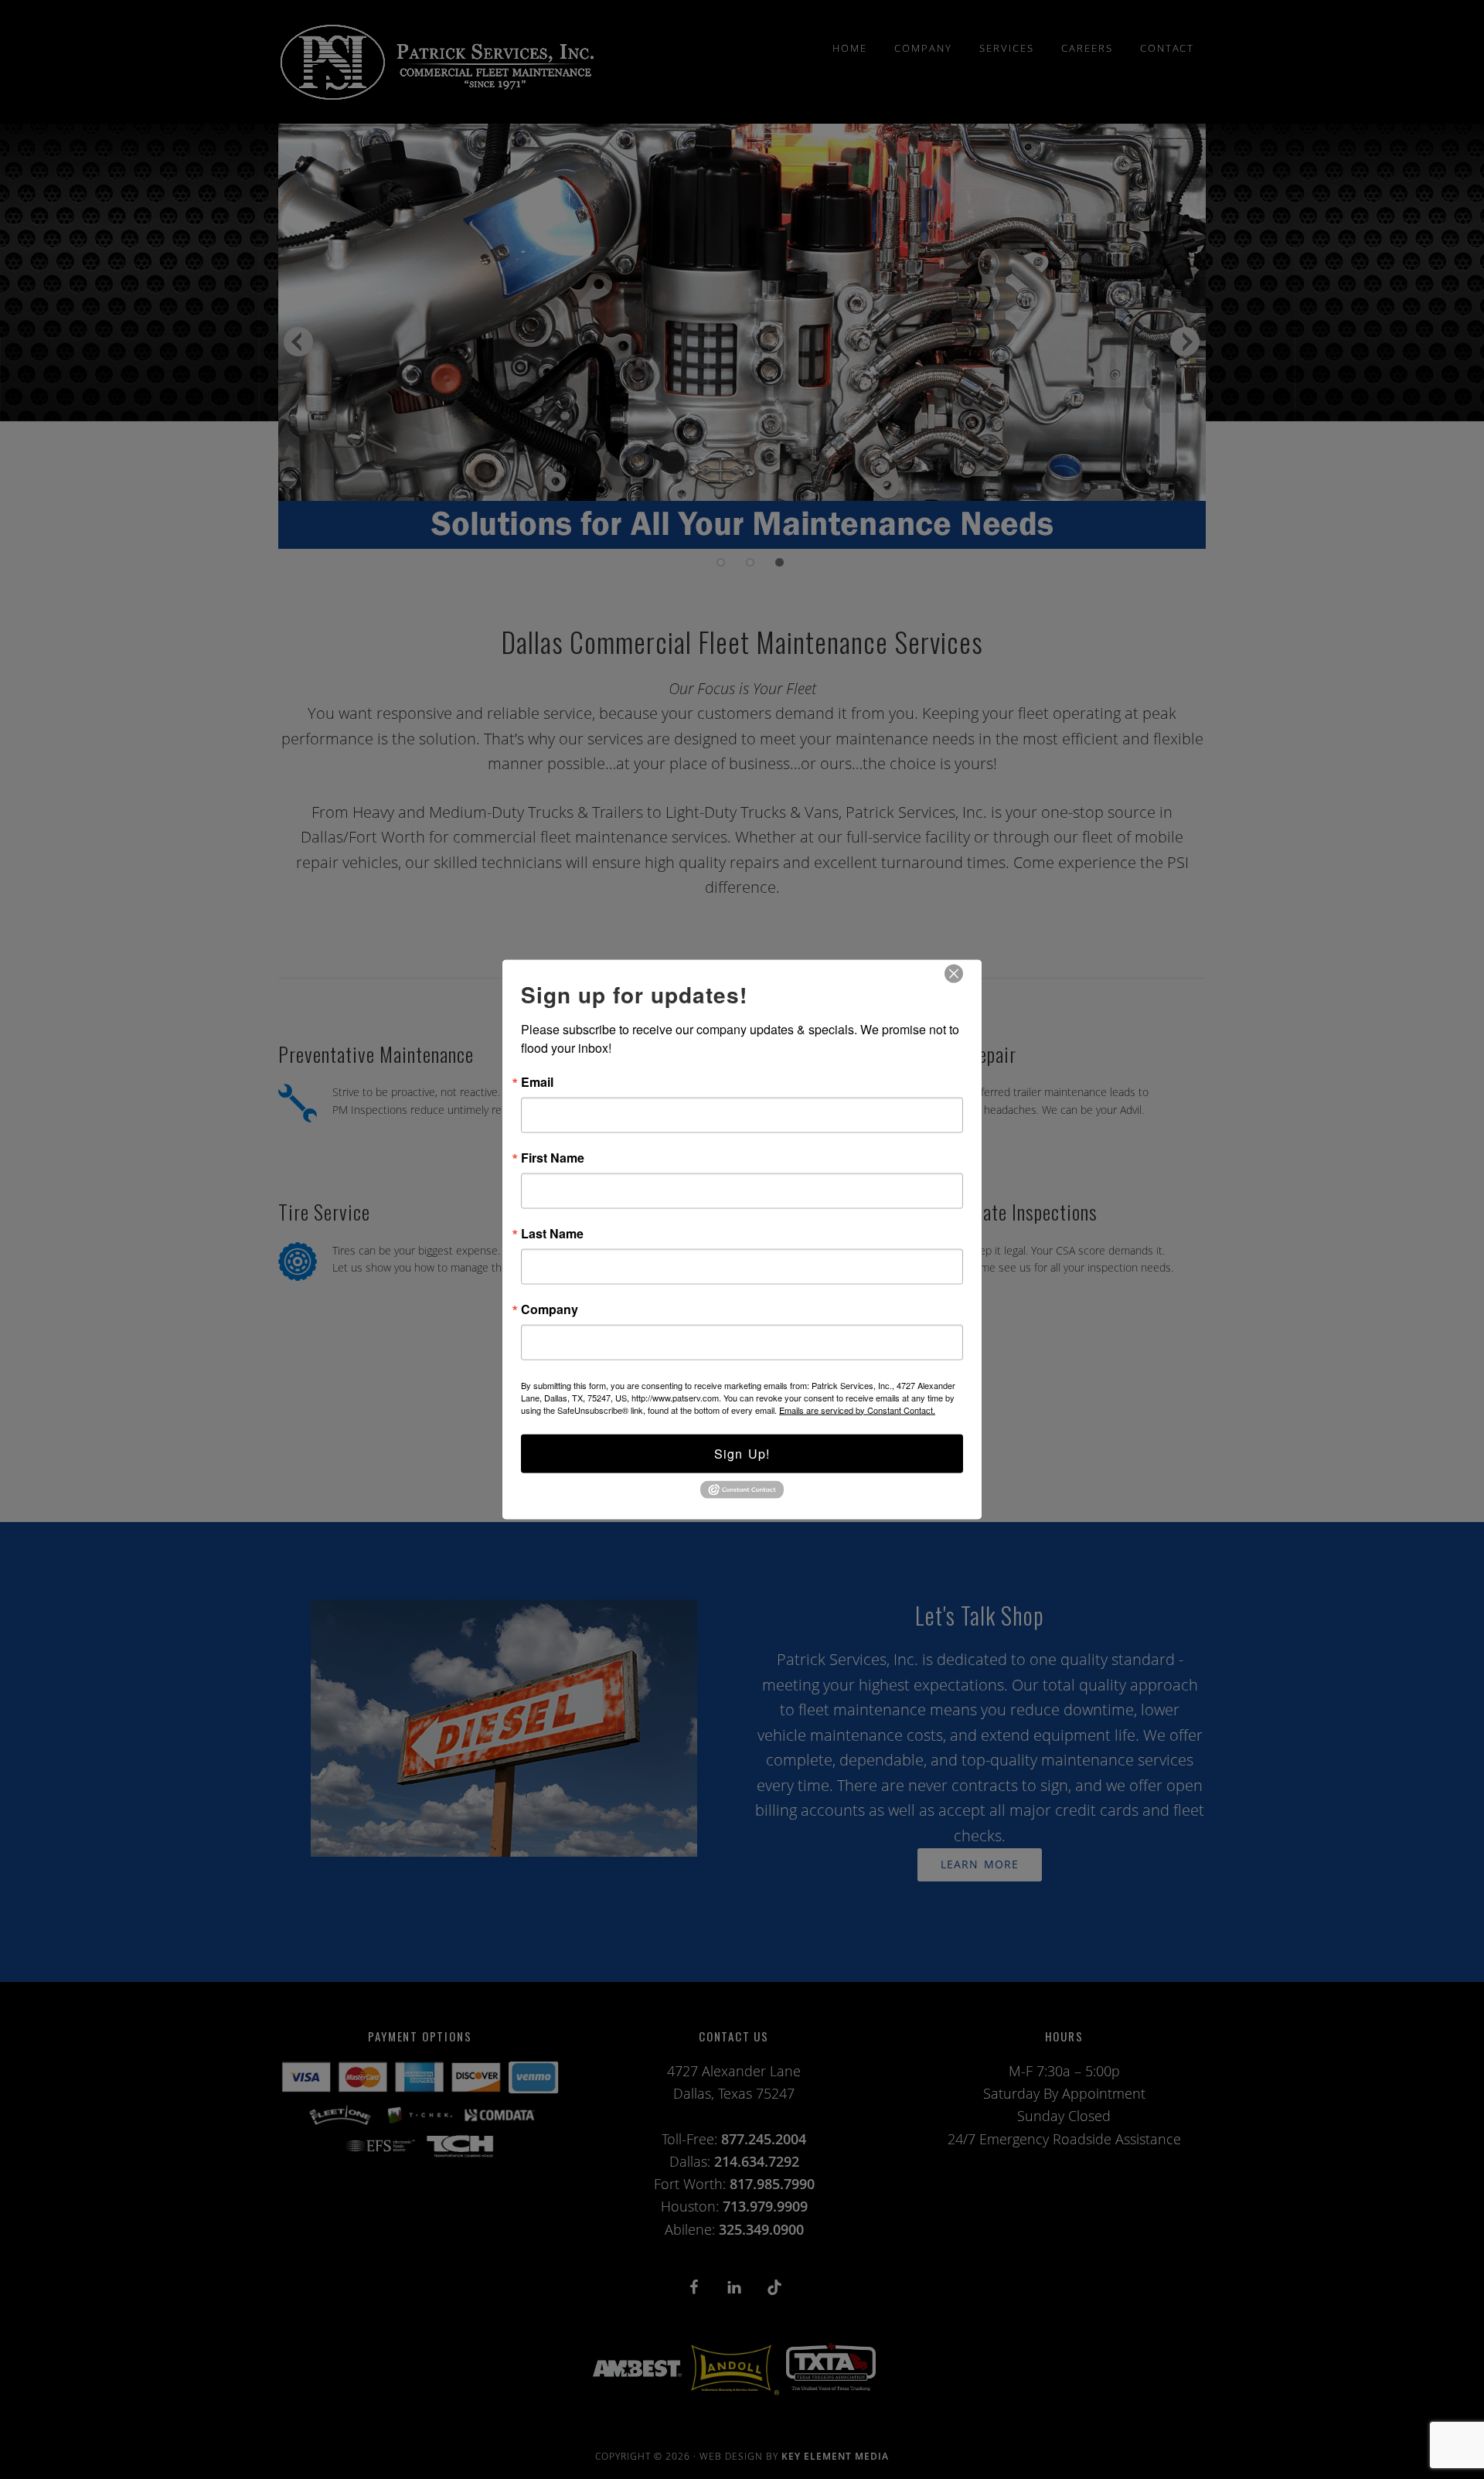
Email (537, 1081)
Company (550, 1309)
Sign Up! (742, 1453)
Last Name (552, 1233)
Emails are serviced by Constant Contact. (857, 1409)
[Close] (954, 973)
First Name (553, 1157)
